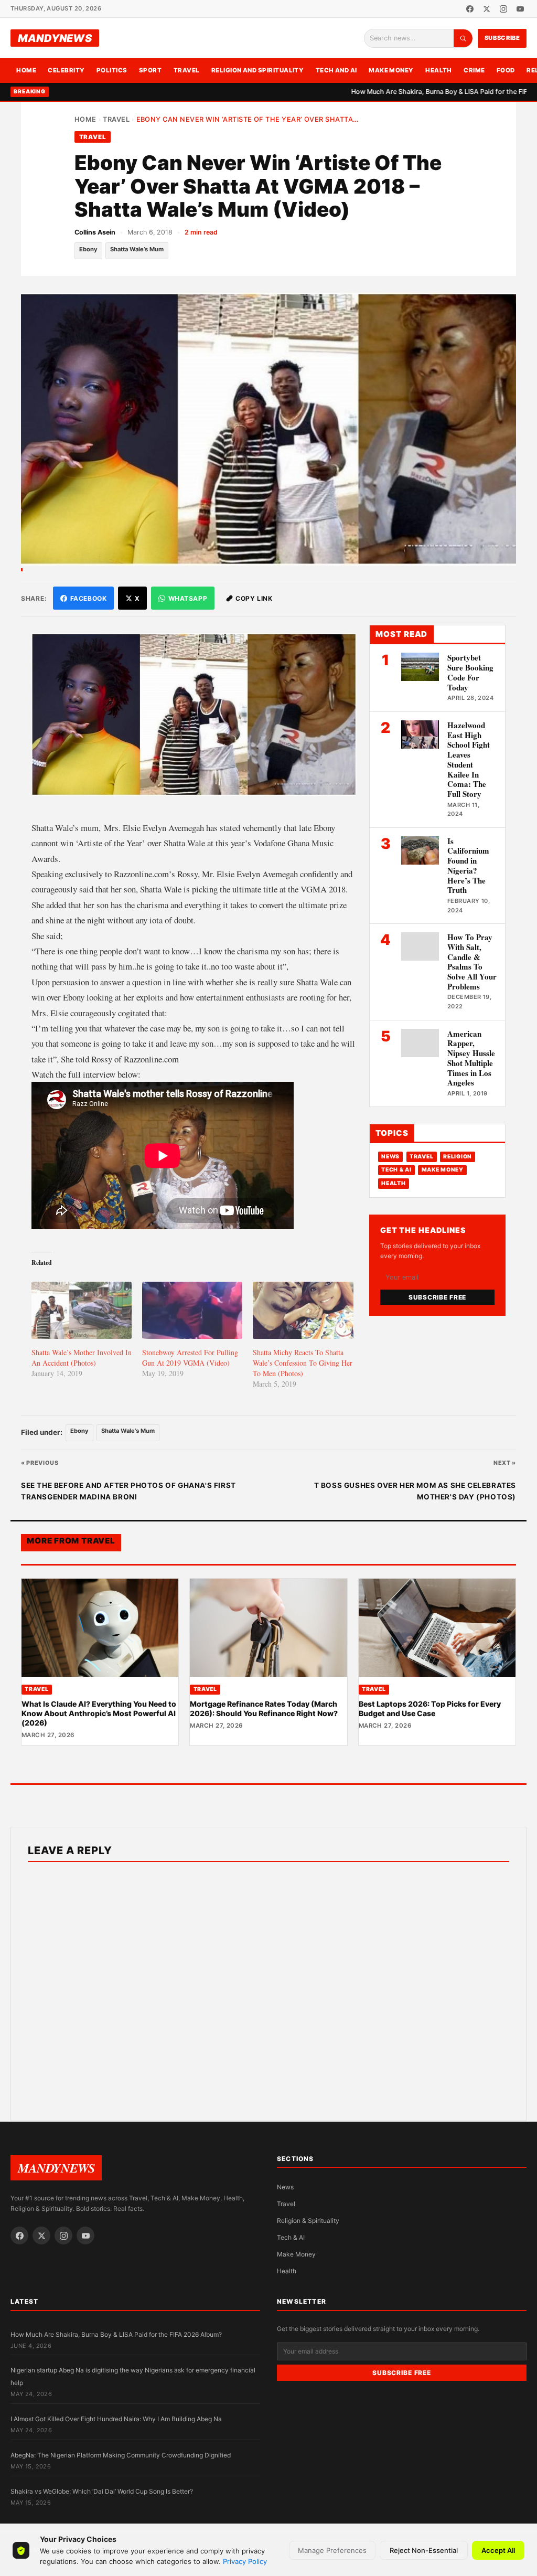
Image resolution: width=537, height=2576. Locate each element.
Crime (474, 70)
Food (506, 70)
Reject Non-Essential (424, 2550)
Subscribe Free (437, 1297)
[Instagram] (503, 9)
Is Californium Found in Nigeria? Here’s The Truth (468, 866)
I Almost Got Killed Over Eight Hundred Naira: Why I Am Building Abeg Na (116, 2419)
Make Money (391, 70)
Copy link (254, 598)
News (390, 1157)
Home (26, 70)
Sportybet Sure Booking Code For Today (470, 672)
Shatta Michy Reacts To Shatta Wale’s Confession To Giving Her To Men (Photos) (303, 1363)
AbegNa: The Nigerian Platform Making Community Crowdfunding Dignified (121, 2455)
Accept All (498, 2550)
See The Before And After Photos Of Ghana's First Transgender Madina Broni (128, 1491)
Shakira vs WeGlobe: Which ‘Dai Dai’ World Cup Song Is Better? (102, 2491)
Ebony (88, 249)
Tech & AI (396, 1170)
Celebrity (66, 70)
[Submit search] (463, 38)
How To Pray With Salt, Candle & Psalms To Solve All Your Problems (472, 962)
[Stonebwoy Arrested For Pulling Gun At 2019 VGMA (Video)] (192, 1310)
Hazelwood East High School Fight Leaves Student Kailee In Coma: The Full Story (469, 759)
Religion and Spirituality (258, 70)
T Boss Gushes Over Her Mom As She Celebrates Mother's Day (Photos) (415, 1491)
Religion (458, 1157)
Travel (187, 70)
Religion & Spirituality (308, 2221)
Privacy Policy (245, 2561)
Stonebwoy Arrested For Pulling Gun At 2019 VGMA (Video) (190, 1358)
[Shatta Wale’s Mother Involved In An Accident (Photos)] (82, 1310)
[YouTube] (520, 9)
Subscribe (502, 38)
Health (439, 70)
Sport (150, 70)
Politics (112, 70)
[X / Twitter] (487, 9)
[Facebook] (470, 9)
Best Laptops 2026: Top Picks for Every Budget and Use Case (430, 1709)
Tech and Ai (336, 70)
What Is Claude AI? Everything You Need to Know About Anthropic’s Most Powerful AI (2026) (99, 1713)
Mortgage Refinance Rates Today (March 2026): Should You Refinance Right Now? (264, 1709)
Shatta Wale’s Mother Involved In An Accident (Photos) (82, 1358)
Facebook (89, 598)
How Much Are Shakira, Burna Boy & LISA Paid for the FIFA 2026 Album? (408, 92)
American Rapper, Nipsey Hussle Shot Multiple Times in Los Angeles (471, 1058)
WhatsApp (188, 598)
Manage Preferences (332, 2550)
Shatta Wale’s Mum (137, 249)
